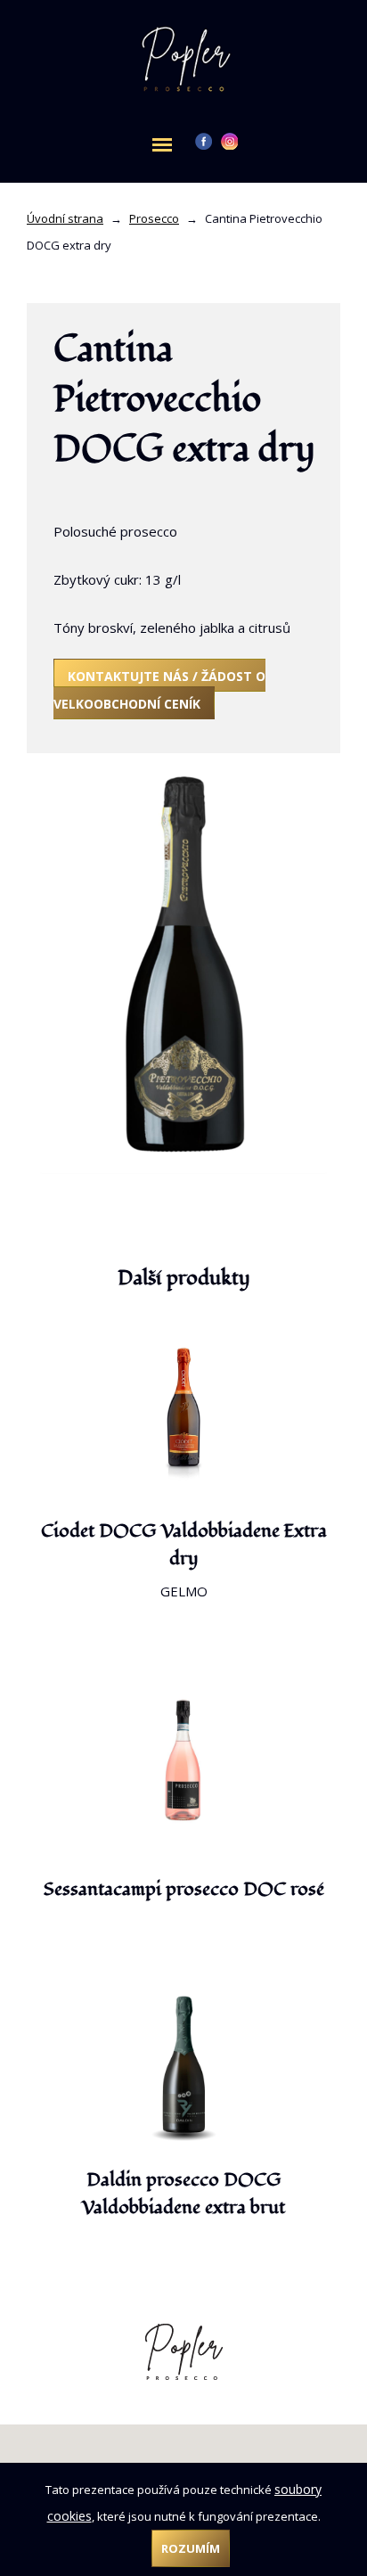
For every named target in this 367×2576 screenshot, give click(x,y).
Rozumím (191, 2548)
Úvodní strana (65, 218)
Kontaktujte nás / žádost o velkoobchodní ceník (159, 690)
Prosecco (154, 218)
